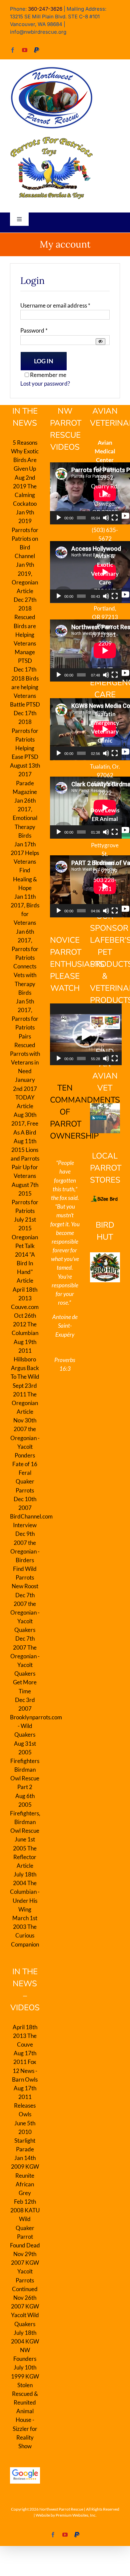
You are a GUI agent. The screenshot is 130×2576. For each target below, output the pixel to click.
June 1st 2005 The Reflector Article (25, 1852)
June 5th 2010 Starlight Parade (25, 2136)
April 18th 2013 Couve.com (25, 1298)
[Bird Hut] (105, 1267)
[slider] (81, 1058)
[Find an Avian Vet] (105, 1118)
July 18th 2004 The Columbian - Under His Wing (25, 1892)
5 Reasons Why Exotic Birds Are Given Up (25, 456)
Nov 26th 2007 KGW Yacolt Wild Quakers (25, 2311)
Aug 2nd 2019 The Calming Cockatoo (25, 491)
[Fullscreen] (115, 518)
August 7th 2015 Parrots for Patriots (25, 1198)
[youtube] (25, 50)
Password (34, 330)
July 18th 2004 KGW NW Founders (25, 2346)
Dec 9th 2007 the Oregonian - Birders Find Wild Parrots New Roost (25, 1560)
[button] (86, 1034)
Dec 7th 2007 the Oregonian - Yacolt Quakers (25, 1613)
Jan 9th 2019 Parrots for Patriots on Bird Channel (25, 534)
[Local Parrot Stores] (105, 1199)
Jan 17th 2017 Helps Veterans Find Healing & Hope (25, 866)
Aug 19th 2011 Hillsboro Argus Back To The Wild (25, 1359)
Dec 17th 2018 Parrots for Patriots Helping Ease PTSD (25, 735)
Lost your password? (45, 383)
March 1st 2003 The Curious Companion (25, 1931)
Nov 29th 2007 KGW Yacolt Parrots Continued (25, 2271)
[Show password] (100, 341)
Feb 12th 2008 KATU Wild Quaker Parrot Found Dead (25, 2223)
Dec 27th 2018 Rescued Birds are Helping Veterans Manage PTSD (25, 630)
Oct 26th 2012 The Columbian (25, 1324)
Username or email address (55, 305)
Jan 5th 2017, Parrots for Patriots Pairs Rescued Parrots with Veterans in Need (25, 1036)
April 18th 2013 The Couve (25, 2036)
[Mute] (106, 518)
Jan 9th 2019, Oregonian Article (25, 578)
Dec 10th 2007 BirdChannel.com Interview (25, 1512)
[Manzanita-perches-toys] (52, 139)
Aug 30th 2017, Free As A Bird (25, 1123)
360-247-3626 (45, 9)
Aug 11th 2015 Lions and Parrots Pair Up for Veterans (25, 1159)
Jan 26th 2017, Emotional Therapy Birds (25, 818)
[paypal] (37, 50)
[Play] (59, 518)
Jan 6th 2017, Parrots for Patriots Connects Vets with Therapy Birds (25, 962)
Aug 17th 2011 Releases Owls (25, 2101)
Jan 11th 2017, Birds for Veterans (25, 910)
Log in (44, 361)
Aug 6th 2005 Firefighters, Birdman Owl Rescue (25, 1813)
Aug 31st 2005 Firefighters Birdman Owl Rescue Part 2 (25, 1765)
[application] (86, 1034)
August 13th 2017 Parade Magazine (25, 779)
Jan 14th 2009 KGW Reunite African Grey (25, 2175)
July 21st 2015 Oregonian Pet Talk (25, 1233)
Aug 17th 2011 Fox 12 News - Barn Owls (25, 2066)
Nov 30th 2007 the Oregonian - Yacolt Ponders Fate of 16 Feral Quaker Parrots (25, 1455)
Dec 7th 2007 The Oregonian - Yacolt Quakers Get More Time (25, 1665)
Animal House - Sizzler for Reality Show (25, 2429)
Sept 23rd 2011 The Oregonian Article (25, 1399)
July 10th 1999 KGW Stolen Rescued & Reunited (25, 2385)
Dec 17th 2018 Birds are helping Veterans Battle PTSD (25, 687)
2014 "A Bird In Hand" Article (25, 1268)
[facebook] (13, 50)
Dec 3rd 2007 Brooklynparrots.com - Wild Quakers (25, 1717)
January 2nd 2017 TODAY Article (25, 1093)
